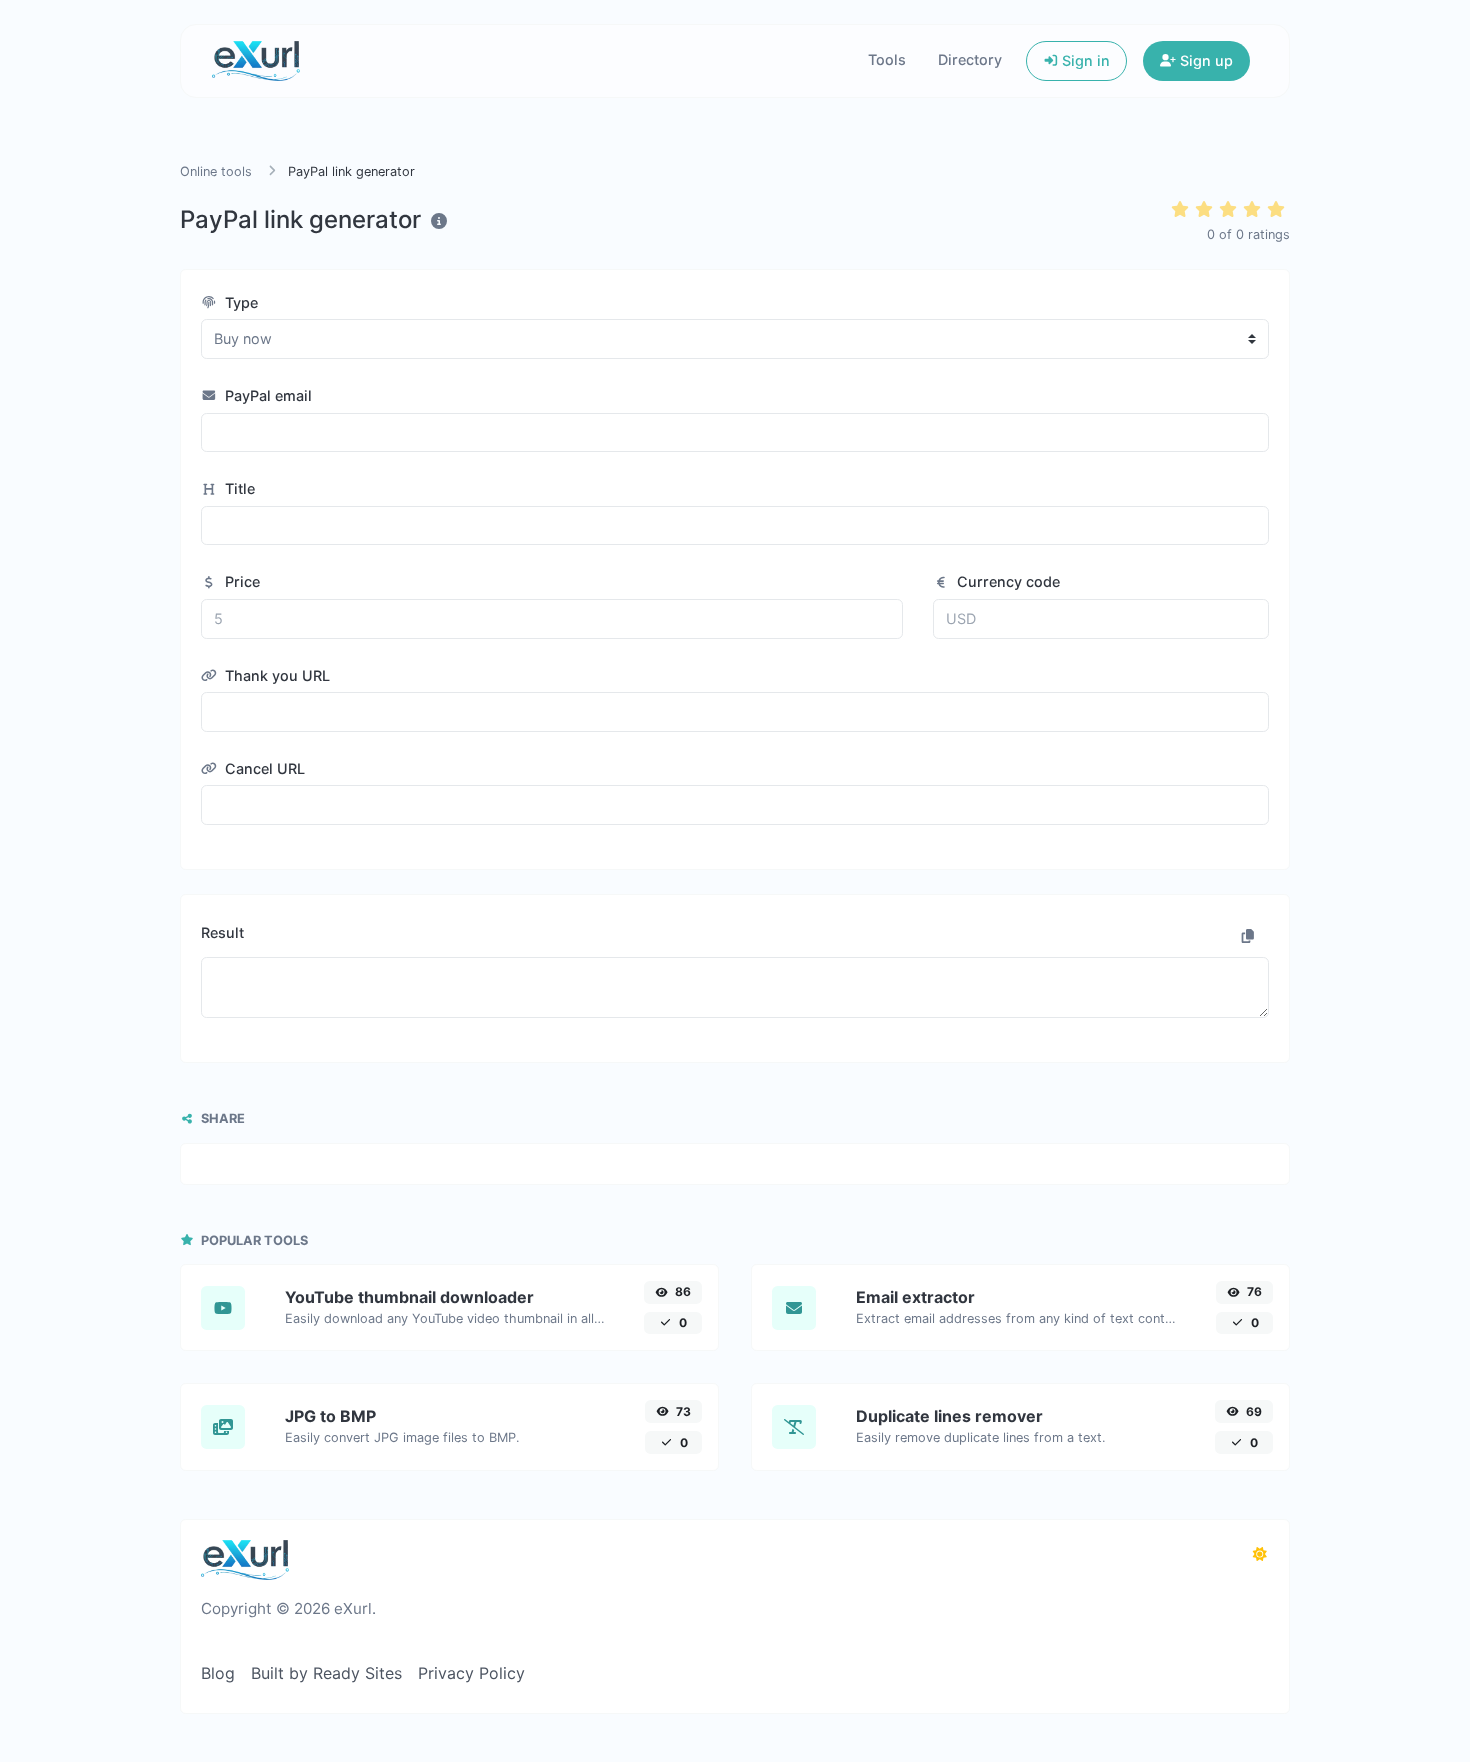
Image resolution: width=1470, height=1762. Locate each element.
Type (239, 302)
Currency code (1006, 581)
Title (238, 488)
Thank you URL (275, 675)
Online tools (216, 171)
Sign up (1204, 60)
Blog (218, 1673)
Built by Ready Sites (326, 1673)
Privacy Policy (471, 1673)
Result (222, 932)
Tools (887, 59)
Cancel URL (263, 768)
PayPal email (266, 395)
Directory (970, 59)
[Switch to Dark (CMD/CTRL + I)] (1260, 1554)
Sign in (1084, 60)
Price (240, 581)
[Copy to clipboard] (1248, 936)
